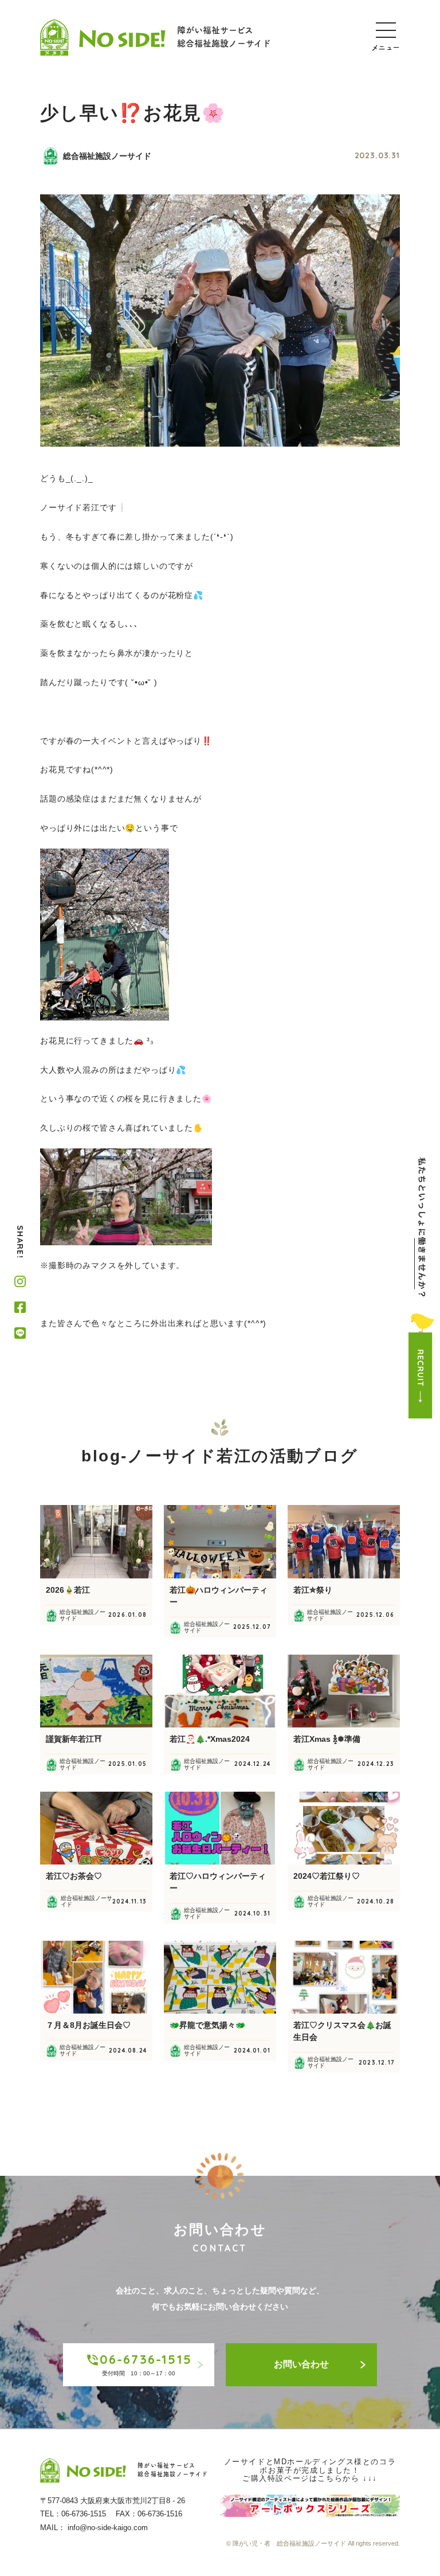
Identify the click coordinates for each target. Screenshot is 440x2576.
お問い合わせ (301, 2364)
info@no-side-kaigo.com (108, 2528)
